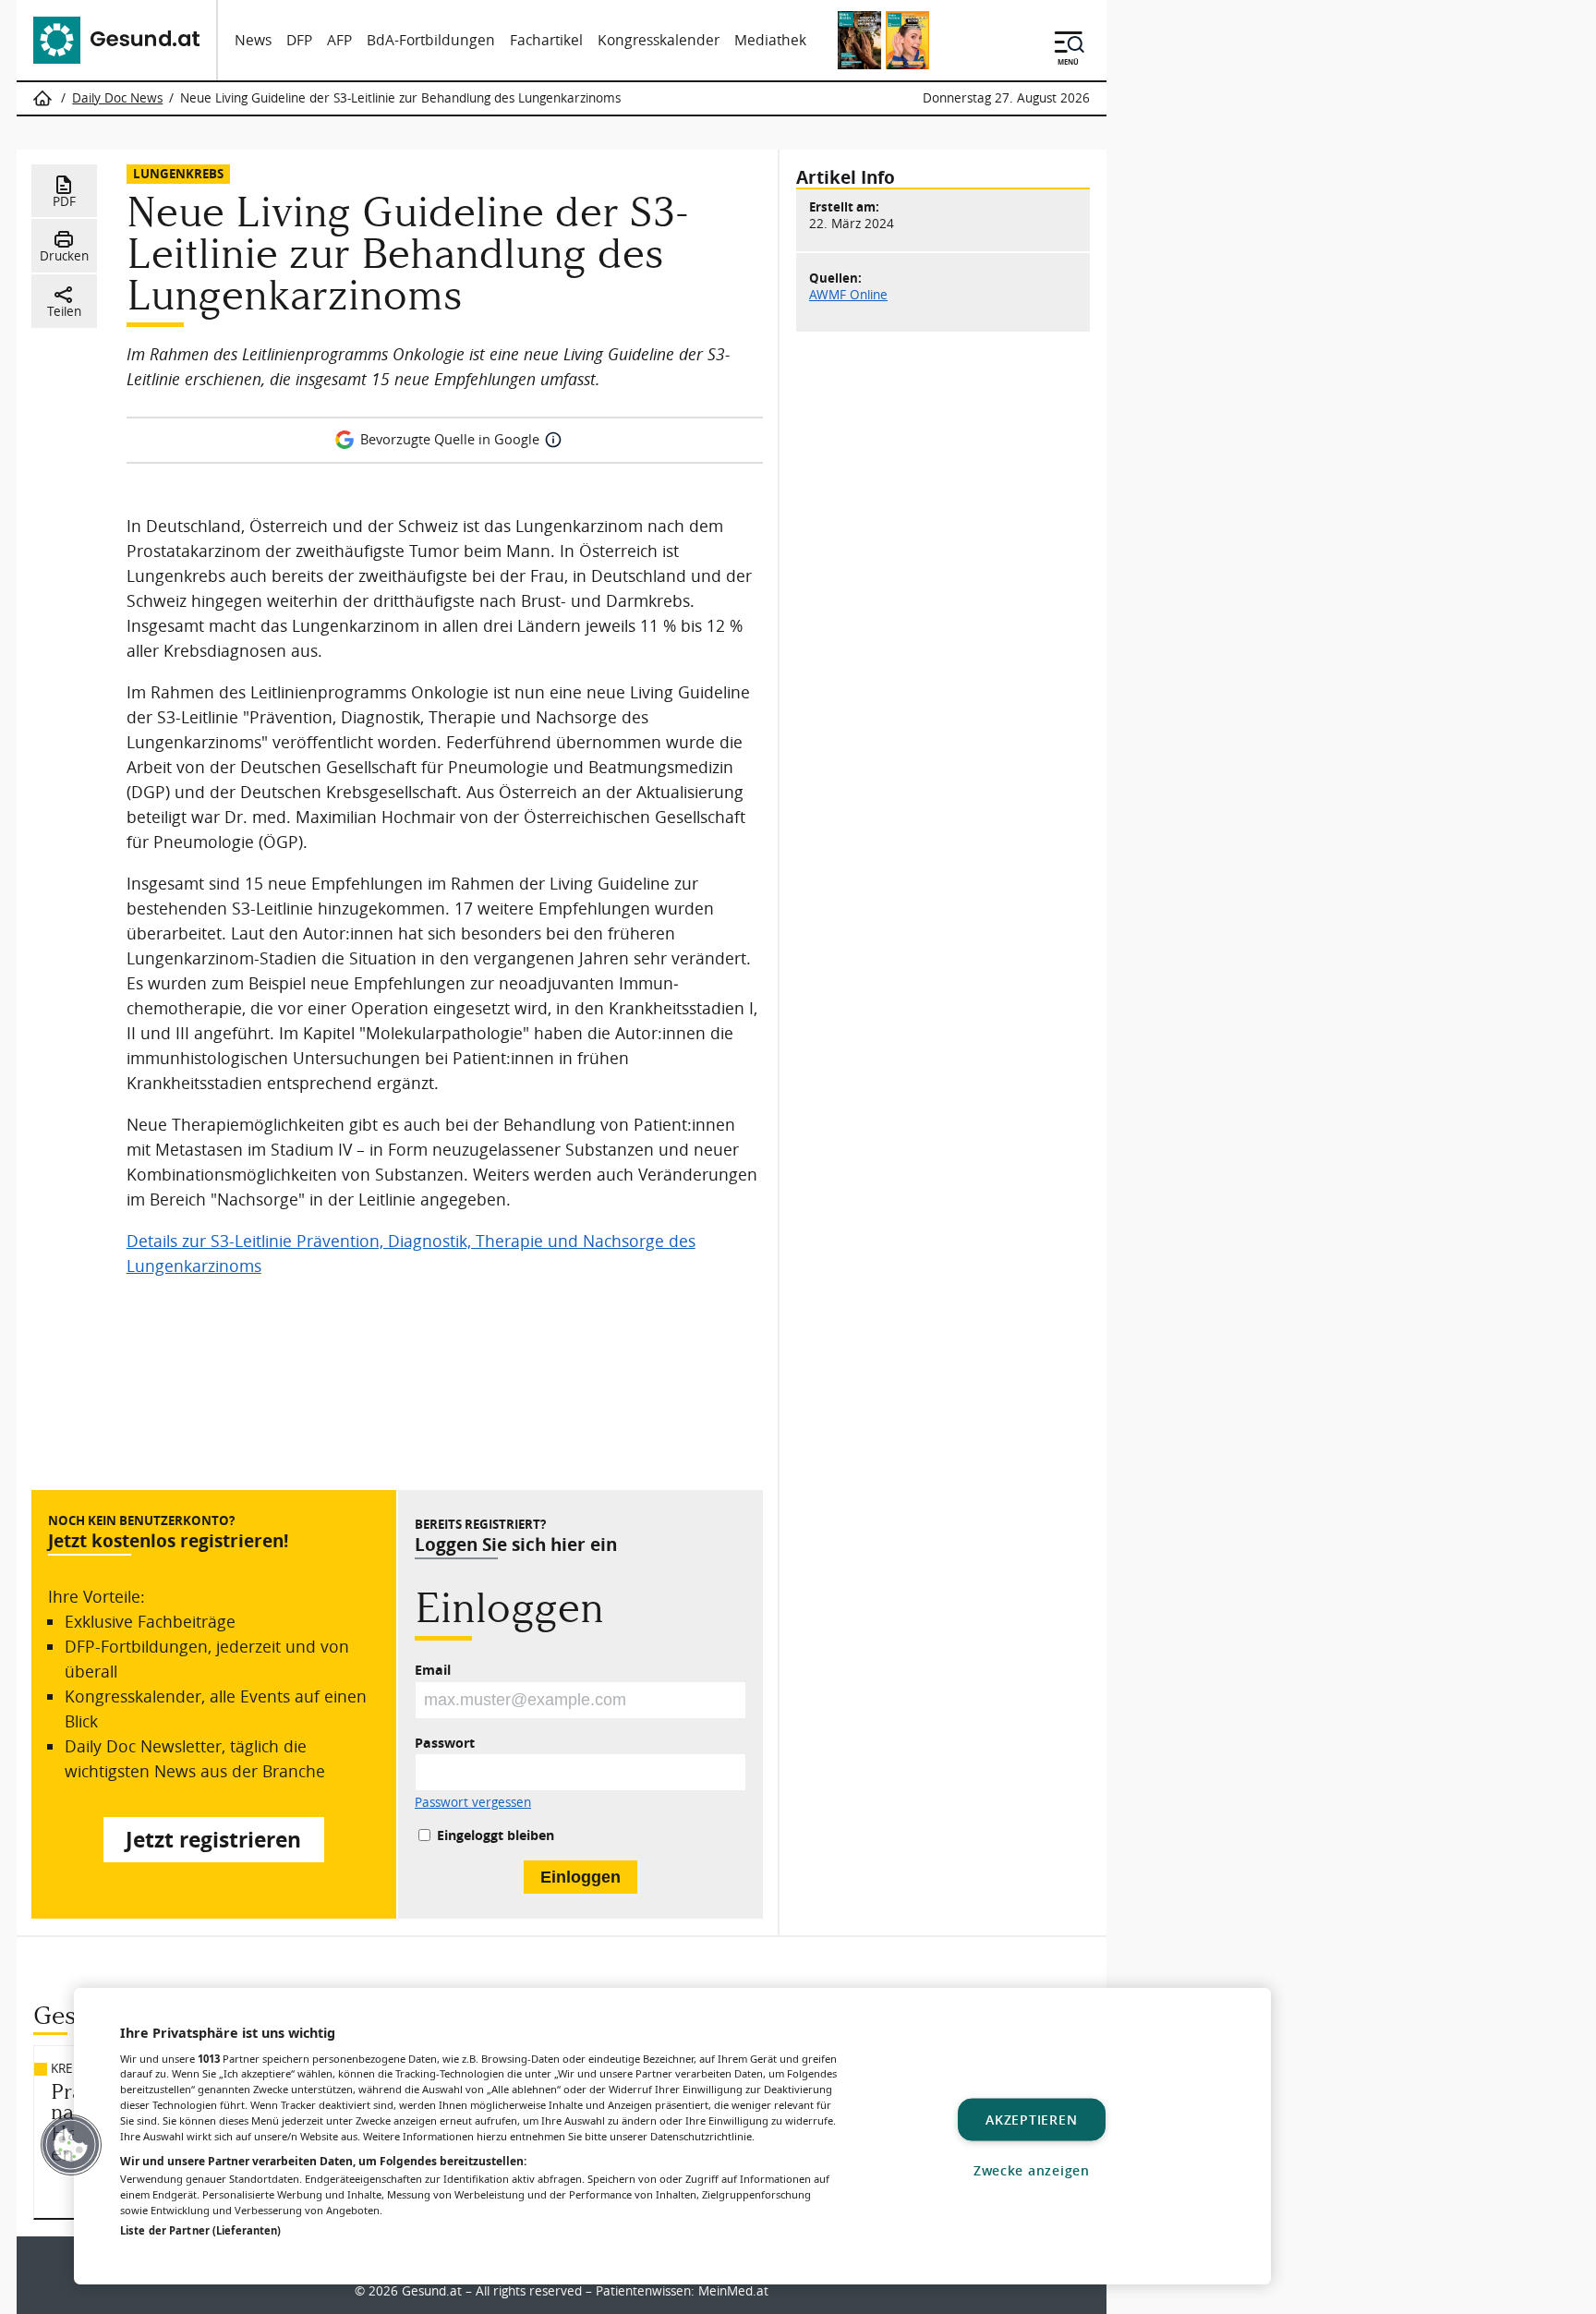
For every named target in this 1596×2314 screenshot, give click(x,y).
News (253, 40)
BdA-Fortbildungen (431, 40)
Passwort (445, 1743)
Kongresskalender (659, 40)
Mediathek (770, 40)
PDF (64, 201)
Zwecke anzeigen (1032, 2170)
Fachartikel (546, 40)
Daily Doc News (117, 98)
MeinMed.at (733, 2291)
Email (433, 1670)
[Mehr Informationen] (553, 440)
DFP (299, 40)
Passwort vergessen (473, 1803)
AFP (339, 40)
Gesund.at (432, 2291)
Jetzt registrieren (213, 1840)
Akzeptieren (1031, 2120)
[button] (71, 2145)
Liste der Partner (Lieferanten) (200, 2230)
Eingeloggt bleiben (496, 1835)
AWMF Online (848, 295)
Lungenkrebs (178, 173)
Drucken (64, 256)
